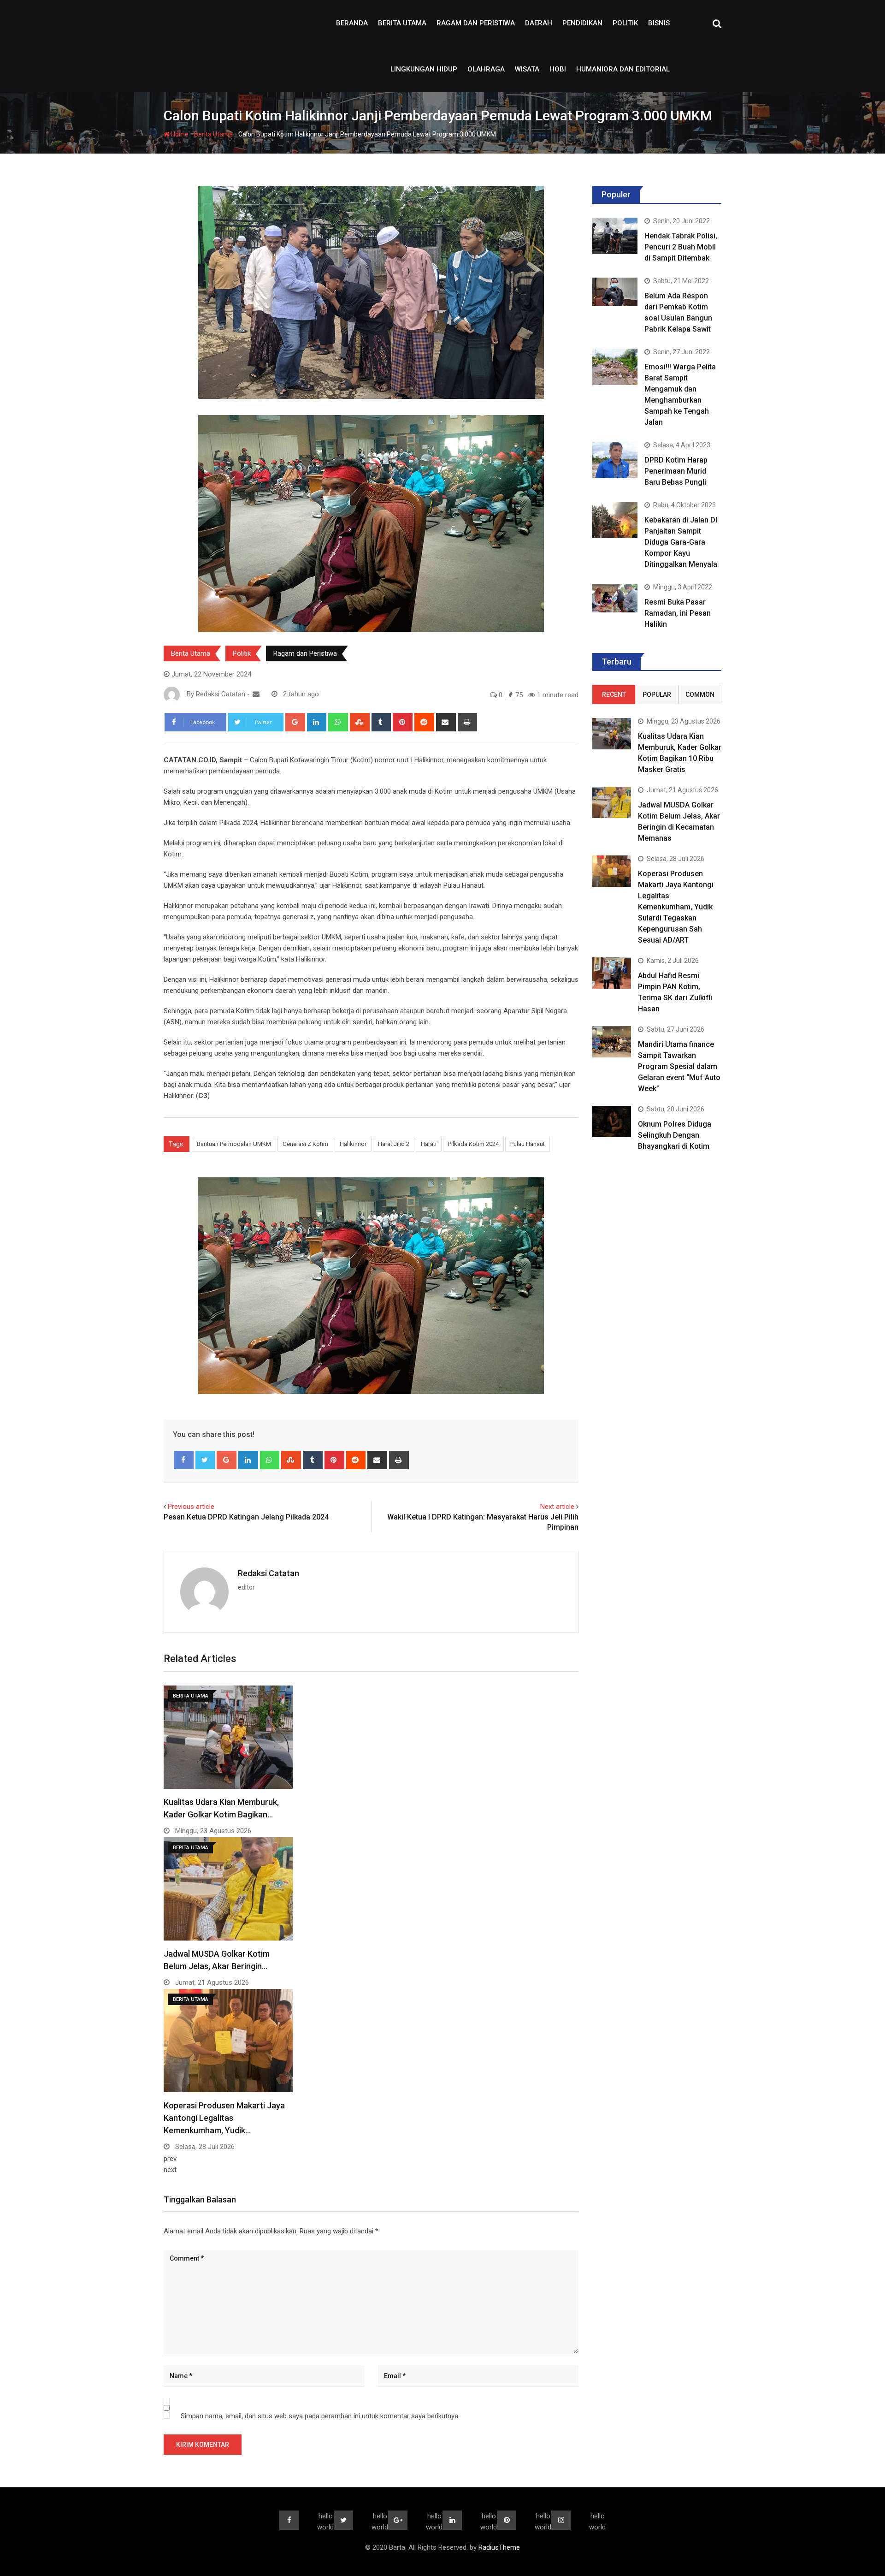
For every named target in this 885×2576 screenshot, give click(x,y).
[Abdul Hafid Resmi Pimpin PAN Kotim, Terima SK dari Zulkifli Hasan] (612, 973)
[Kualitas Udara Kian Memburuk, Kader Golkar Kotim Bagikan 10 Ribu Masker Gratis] (612, 733)
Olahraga (486, 69)
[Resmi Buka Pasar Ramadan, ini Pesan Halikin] (615, 598)
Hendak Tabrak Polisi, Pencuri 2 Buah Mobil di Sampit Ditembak (681, 247)
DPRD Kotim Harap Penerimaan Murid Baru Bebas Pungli (676, 471)
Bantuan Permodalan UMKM (234, 1144)
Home (179, 134)
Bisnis (659, 23)
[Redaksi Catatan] (256, 694)
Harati (429, 1144)
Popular (657, 694)
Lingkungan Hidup (424, 69)
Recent (614, 694)
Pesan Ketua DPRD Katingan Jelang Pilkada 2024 (246, 1517)
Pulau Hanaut (528, 1144)
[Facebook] (184, 1460)
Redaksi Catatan (268, 1573)
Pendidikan (582, 23)
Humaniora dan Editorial (623, 69)
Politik (625, 23)
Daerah (539, 23)
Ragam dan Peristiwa (476, 23)
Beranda (352, 23)
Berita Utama (402, 23)
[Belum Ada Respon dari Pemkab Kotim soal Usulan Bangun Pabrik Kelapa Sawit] (615, 292)
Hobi (558, 69)
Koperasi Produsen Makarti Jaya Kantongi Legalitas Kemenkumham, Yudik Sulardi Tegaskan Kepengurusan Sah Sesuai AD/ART (676, 907)
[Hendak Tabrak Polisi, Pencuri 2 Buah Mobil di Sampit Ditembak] (615, 236)
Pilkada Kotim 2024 (473, 1144)
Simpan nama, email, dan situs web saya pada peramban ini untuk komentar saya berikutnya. (320, 2416)
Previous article (191, 1507)
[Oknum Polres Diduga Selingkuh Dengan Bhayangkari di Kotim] (612, 1121)
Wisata (527, 69)
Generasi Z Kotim (305, 1144)
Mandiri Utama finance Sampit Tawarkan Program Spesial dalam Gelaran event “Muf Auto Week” (679, 1066)
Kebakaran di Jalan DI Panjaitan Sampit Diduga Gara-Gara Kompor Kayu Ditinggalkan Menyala (681, 542)
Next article (557, 1507)
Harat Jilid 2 (394, 1144)
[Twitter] (205, 1460)
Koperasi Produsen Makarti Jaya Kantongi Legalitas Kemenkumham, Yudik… (224, 2118)
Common (700, 694)
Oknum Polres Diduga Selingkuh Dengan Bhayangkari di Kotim (675, 1135)
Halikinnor (353, 1144)
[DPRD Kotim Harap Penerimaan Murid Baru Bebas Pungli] (615, 460)
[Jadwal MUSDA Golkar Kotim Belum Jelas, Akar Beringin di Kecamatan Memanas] (612, 802)
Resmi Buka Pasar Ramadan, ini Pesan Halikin (678, 613)
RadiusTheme (499, 2547)
